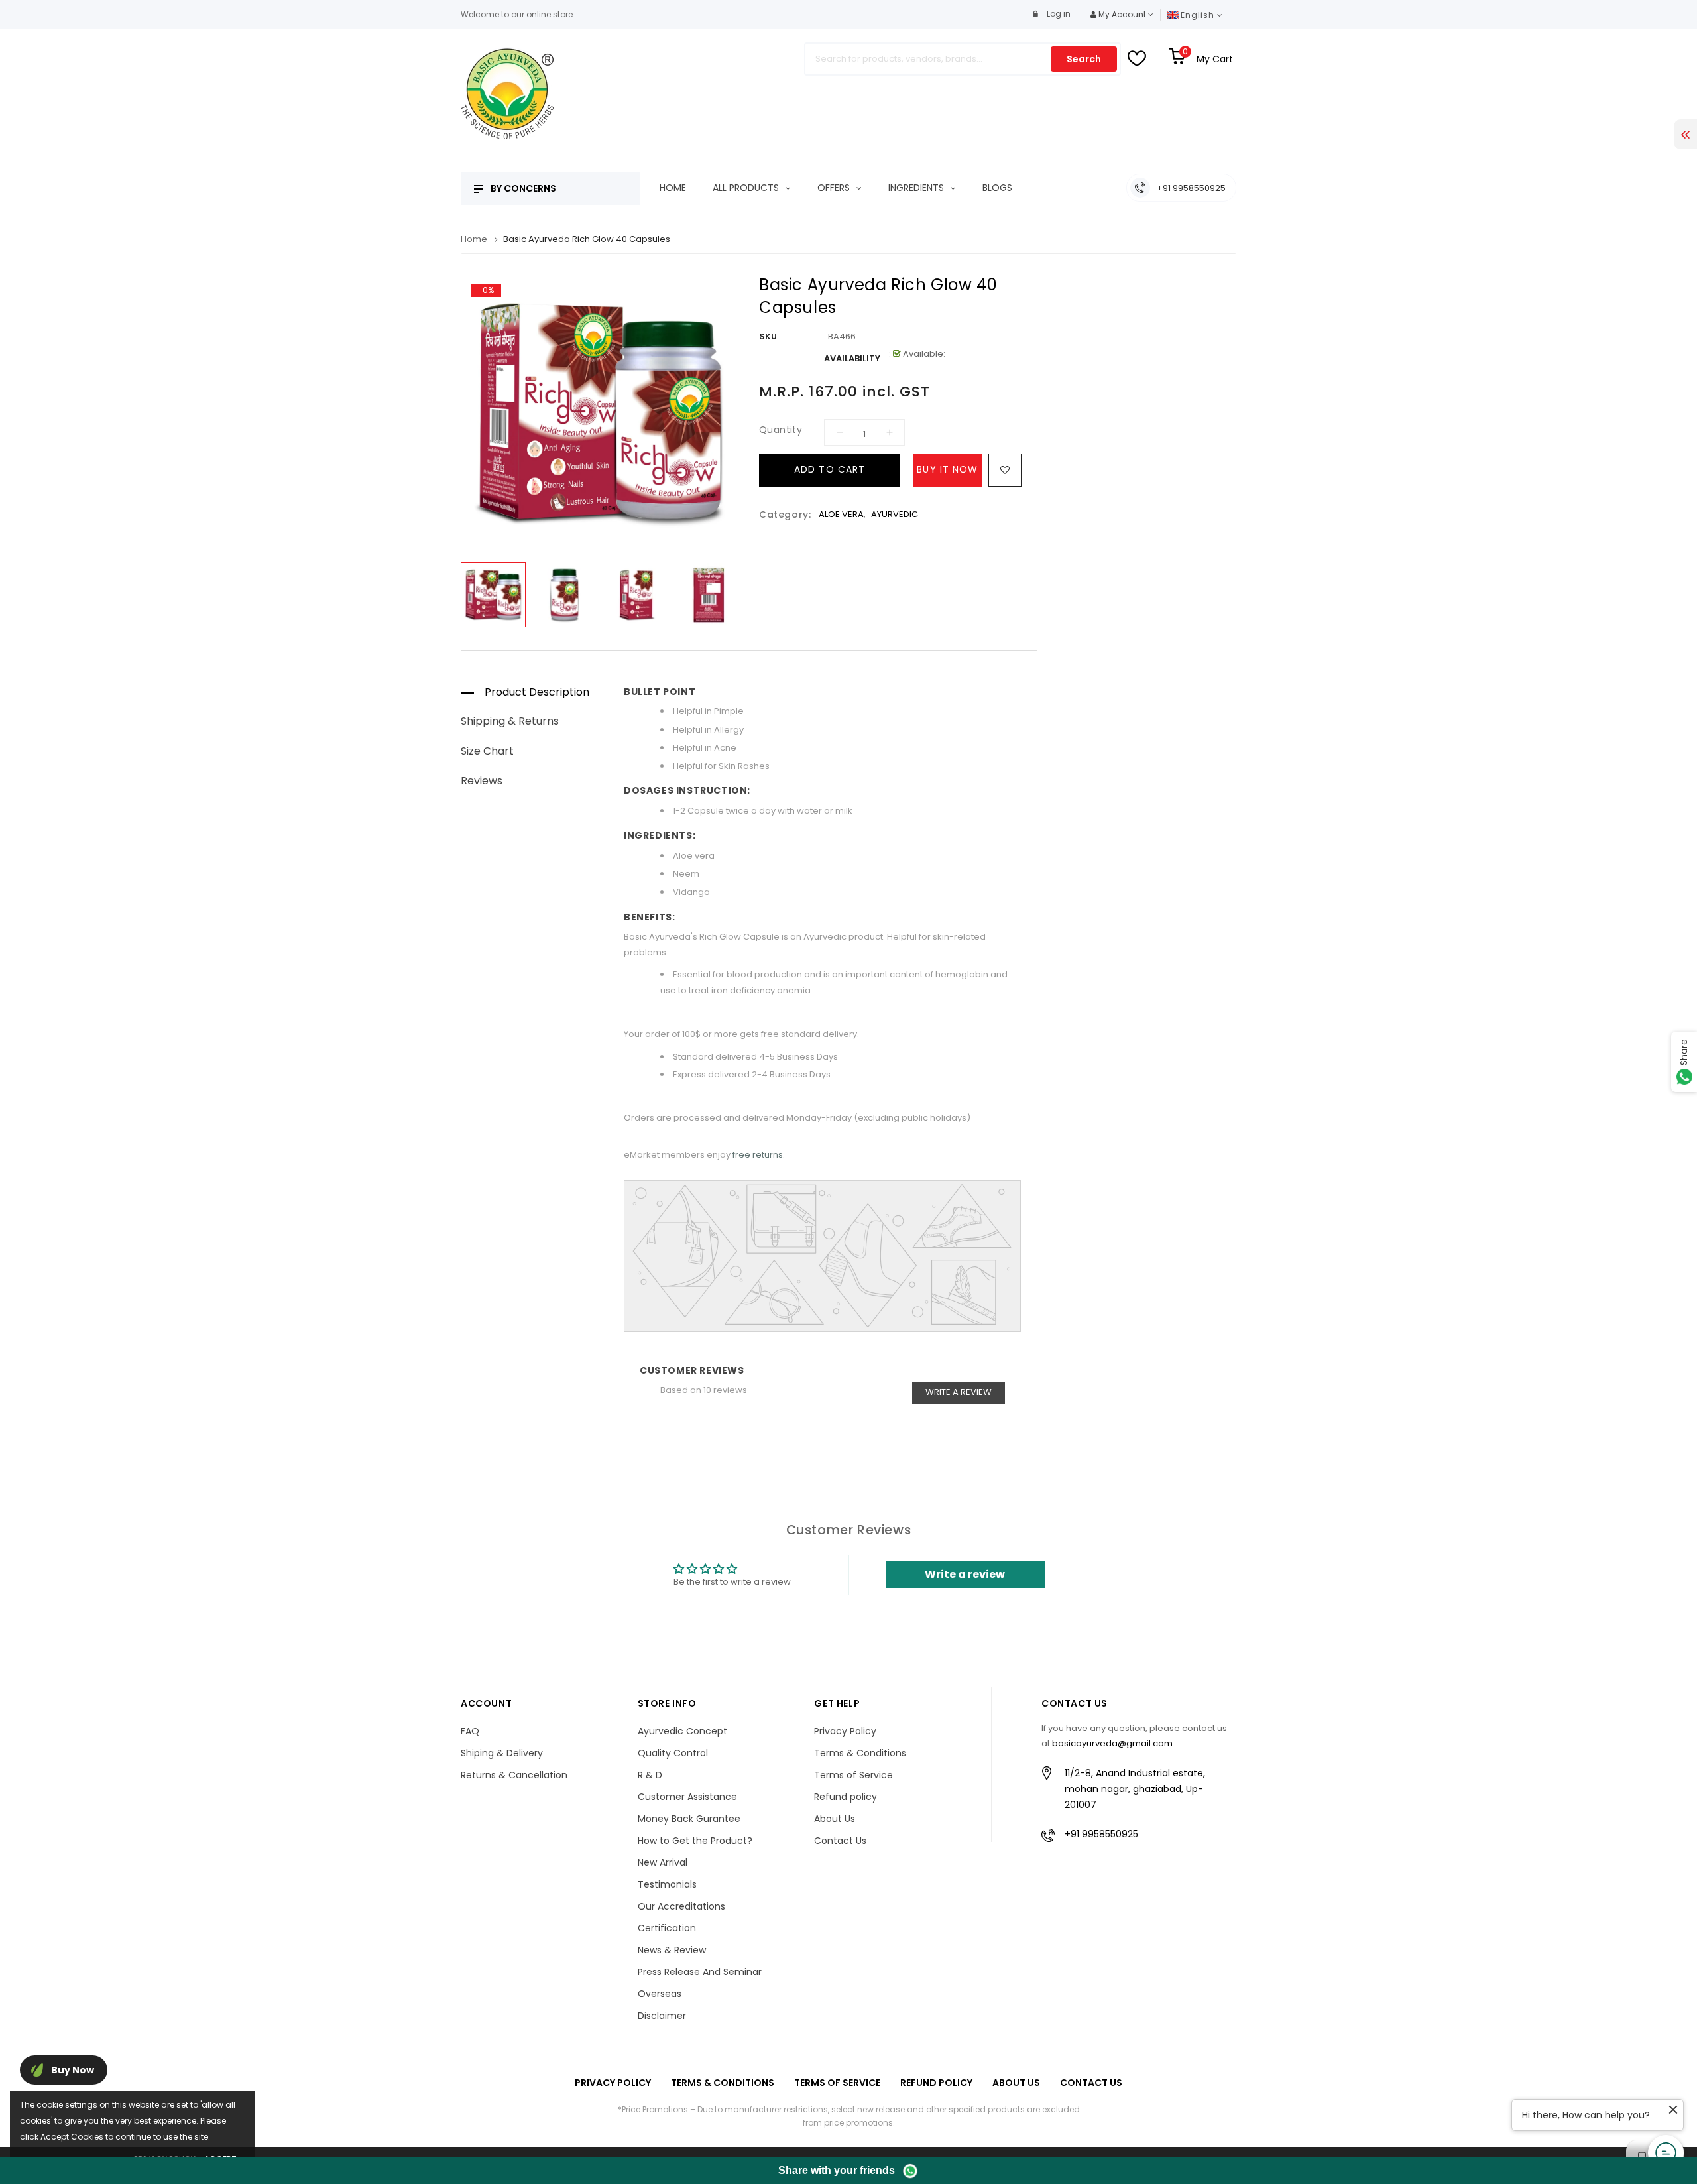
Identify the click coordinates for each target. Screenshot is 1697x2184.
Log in (1058, 14)
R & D (650, 1775)
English (1199, 15)
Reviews (482, 781)
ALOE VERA (841, 514)
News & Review (672, 1950)
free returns (758, 1155)
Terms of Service (853, 1775)
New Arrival (663, 1862)
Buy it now (947, 469)
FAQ (470, 1731)
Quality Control (673, 1753)
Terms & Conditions (860, 1753)
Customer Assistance (687, 1797)
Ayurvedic (895, 514)
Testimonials (667, 1884)
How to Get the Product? (695, 1841)
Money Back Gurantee (689, 1819)
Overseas (660, 1994)
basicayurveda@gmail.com (1112, 1743)
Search (1084, 59)
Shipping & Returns (510, 721)
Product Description (537, 692)
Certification (667, 1928)
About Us (835, 1819)
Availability (852, 358)
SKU (768, 336)
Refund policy (846, 1797)
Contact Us (840, 1841)
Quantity (781, 430)
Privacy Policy (845, 1731)
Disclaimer (662, 2016)
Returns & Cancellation (514, 1775)
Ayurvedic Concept (682, 1731)
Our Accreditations (681, 1906)
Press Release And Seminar (700, 1972)
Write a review (959, 1392)
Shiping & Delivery (502, 1753)
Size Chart (487, 751)
